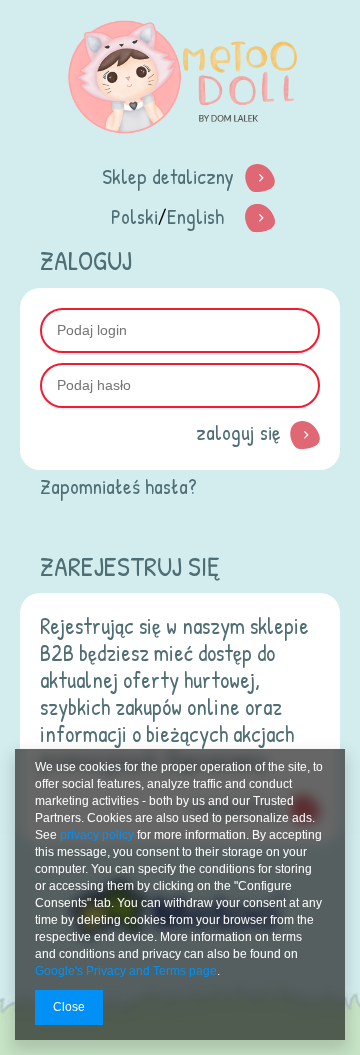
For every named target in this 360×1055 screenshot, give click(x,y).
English (195, 216)
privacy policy (97, 835)
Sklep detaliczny (168, 176)
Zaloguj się (238, 432)
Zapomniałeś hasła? (118, 486)
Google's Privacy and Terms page (126, 971)
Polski (134, 216)
